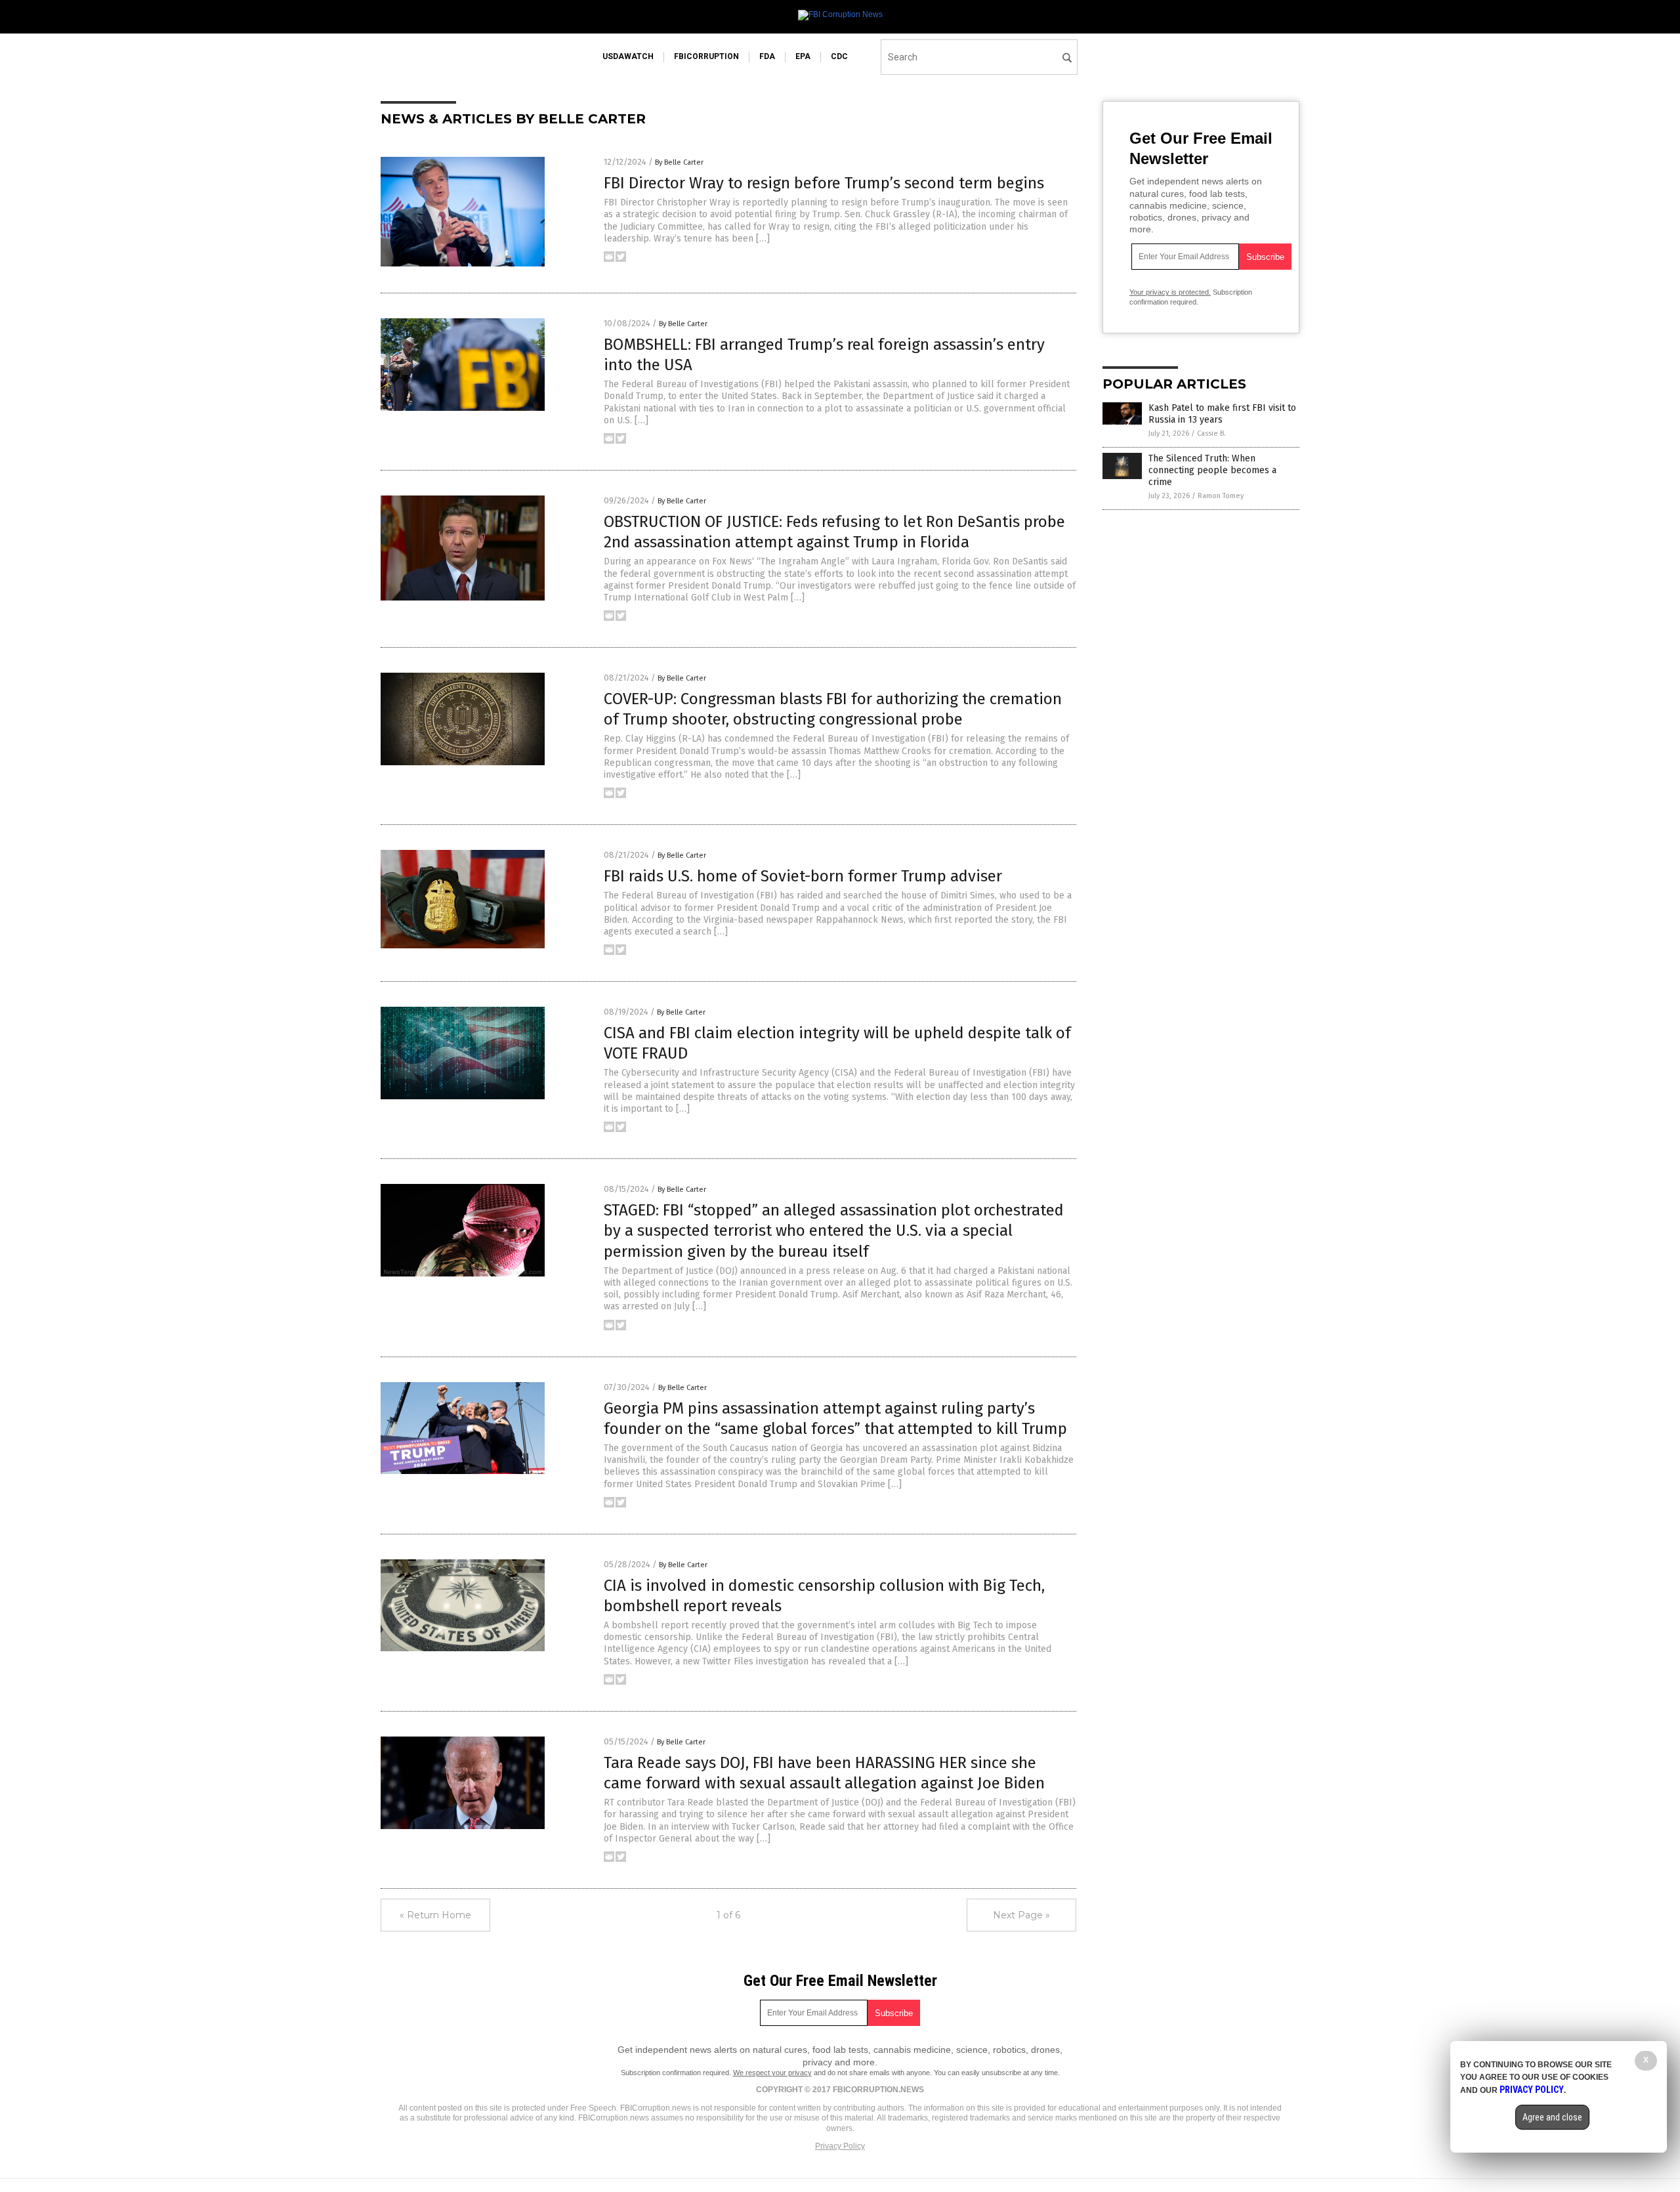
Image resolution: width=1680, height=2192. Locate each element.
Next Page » (1021, 1915)
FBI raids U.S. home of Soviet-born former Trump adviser (803, 876)
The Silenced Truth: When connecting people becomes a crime (1212, 470)
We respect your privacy (772, 2073)
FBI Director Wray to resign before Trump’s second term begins (824, 183)
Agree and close (1552, 2117)
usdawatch (628, 56)
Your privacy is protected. (1170, 292)
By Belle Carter (679, 162)
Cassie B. (1211, 433)
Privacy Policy (840, 2146)
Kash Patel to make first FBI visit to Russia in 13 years (1222, 414)
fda (767, 56)
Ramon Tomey (1221, 496)
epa (803, 56)
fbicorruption (706, 56)
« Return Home (435, 1915)
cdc (839, 56)
